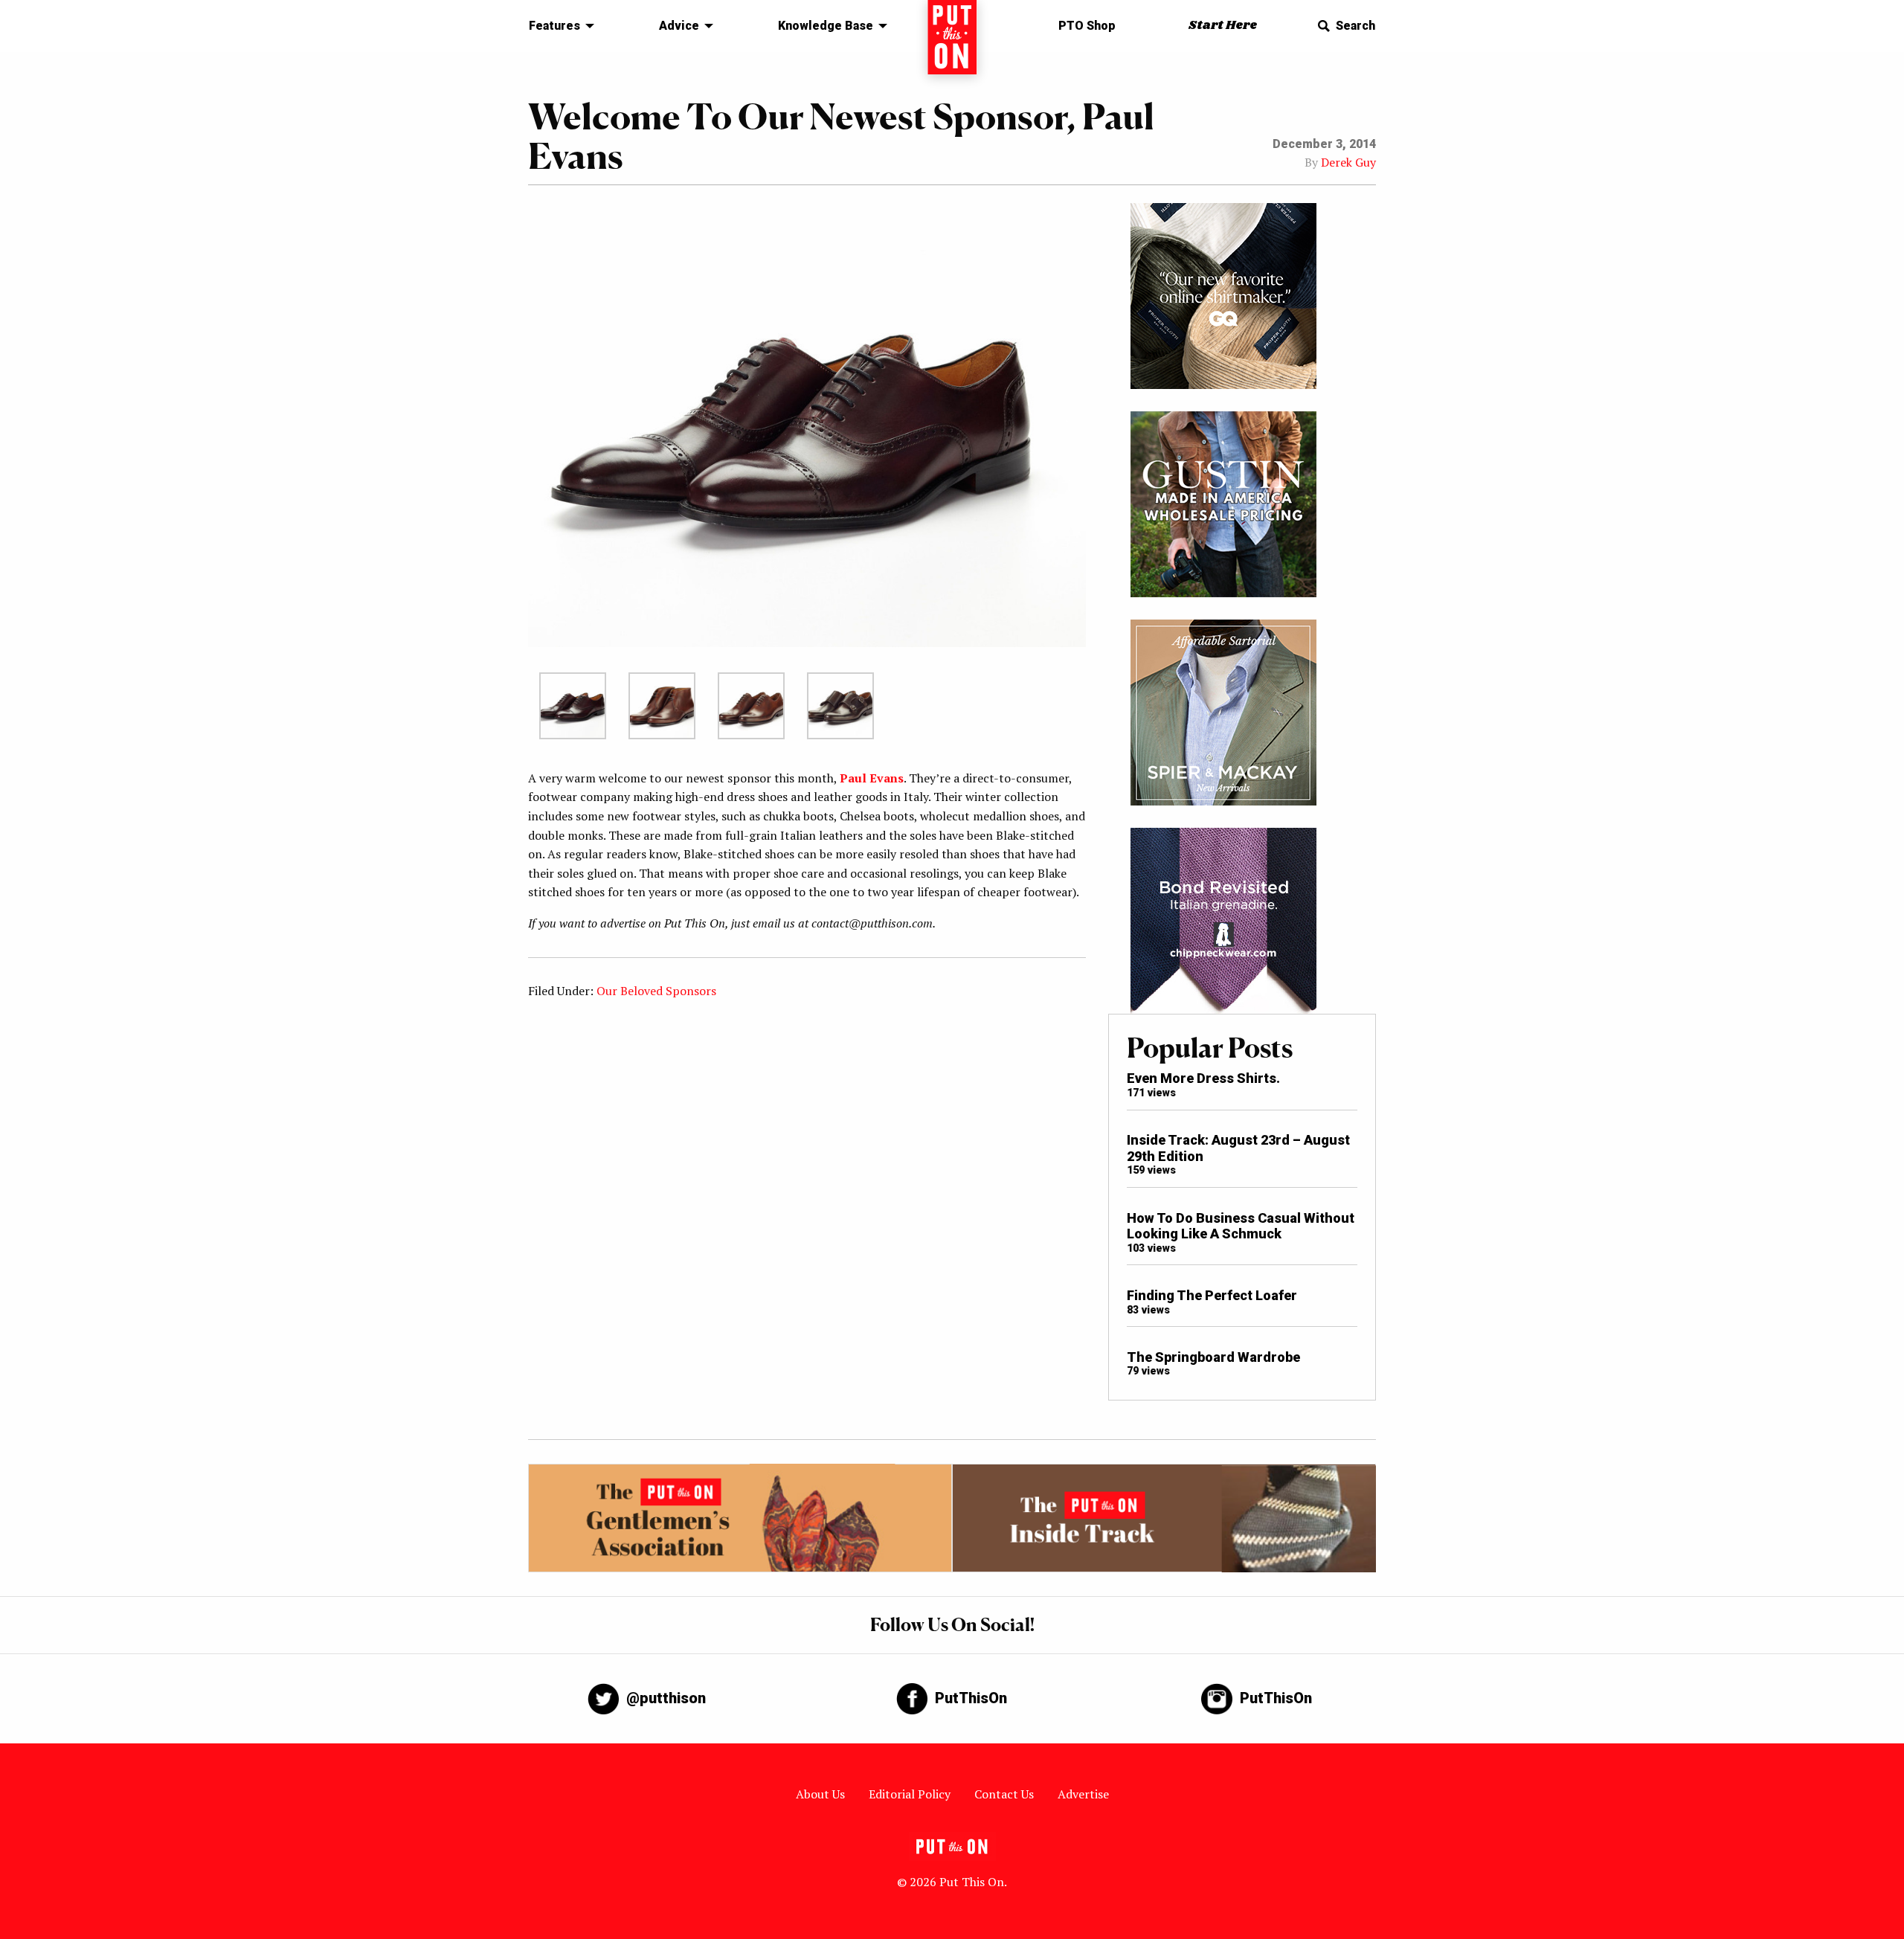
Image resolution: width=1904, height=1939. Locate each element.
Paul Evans (872, 778)
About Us (820, 1794)
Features (554, 26)
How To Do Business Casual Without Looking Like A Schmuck (1241, 1226)
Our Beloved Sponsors (656, 991)
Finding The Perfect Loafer (1212, 1295)
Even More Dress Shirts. (1203, 1078)
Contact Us (1004, 1794)
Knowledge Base (826, 26)
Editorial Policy (910, 1794)
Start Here (1223, 26)
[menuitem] (557, 26)
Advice (679, 26)
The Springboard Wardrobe (1213, 1357)
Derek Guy (1348, 162)
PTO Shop (1087, 26)
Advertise (1083, 1794)
